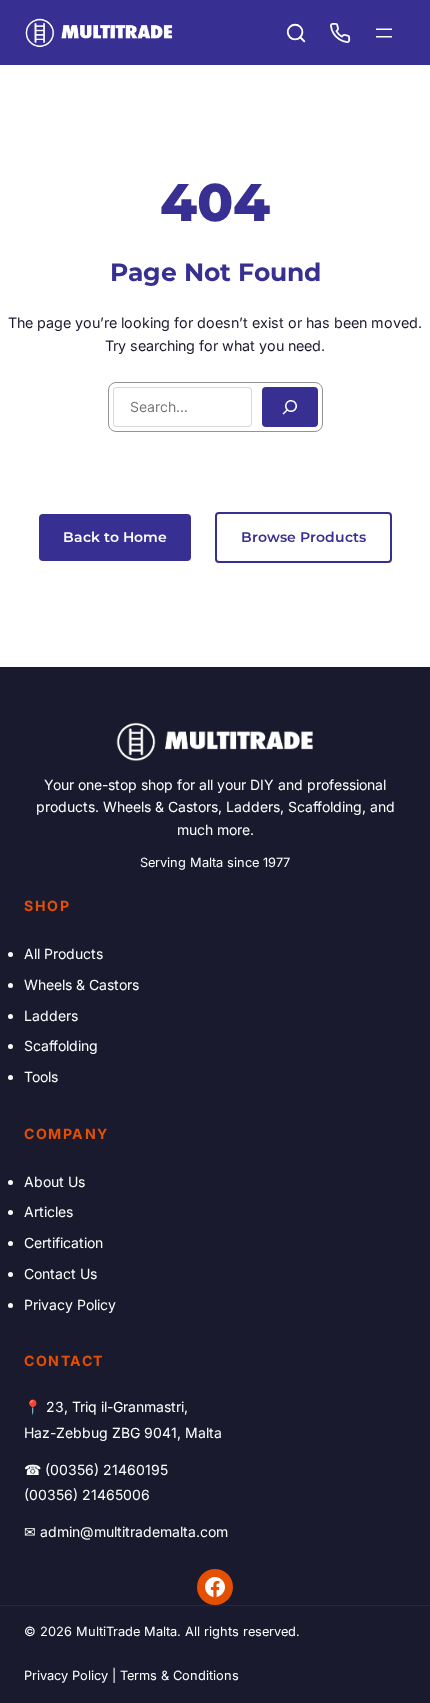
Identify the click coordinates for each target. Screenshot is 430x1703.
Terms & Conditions (179, 1675)
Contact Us (60, 1273)
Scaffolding (61, 1045)
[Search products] (296, 33)
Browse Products (303, 537)
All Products (63, 953)
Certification (63, 1242)
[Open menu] (384, 33)
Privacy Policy (70, 1304)
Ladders (51, 1015)
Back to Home (115, 537)
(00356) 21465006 (87, 1494)
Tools (41, 1076)
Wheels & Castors (81, 984)
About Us (54, 1181)
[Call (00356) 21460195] (340, 33)
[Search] (290, 407)
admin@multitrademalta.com (134, 1531)
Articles (48, 1211)
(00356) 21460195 (106, 1469)
